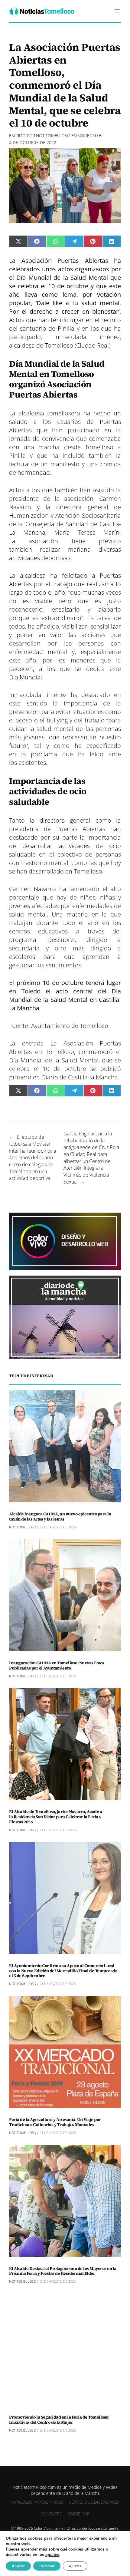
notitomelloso (53, 135)
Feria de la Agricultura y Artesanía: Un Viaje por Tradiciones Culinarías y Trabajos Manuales (55, 2122)
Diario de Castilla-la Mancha (80, 1077)
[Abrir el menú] (117, 11)
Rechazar (47, 2566)
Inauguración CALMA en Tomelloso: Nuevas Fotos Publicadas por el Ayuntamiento (57, 1666)
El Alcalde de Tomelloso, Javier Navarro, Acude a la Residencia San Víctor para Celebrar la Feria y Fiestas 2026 (55, 1817)
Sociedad (88, 135)
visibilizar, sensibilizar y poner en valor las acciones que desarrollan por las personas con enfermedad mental (65, 639)
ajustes (52, 2555)
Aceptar (18, 2566)
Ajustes (75, 2566)
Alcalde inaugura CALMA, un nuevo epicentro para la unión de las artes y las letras (60, 1517)
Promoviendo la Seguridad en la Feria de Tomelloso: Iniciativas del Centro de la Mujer (59, 2420)
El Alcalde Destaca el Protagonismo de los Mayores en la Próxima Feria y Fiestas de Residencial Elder (63, 2271)
